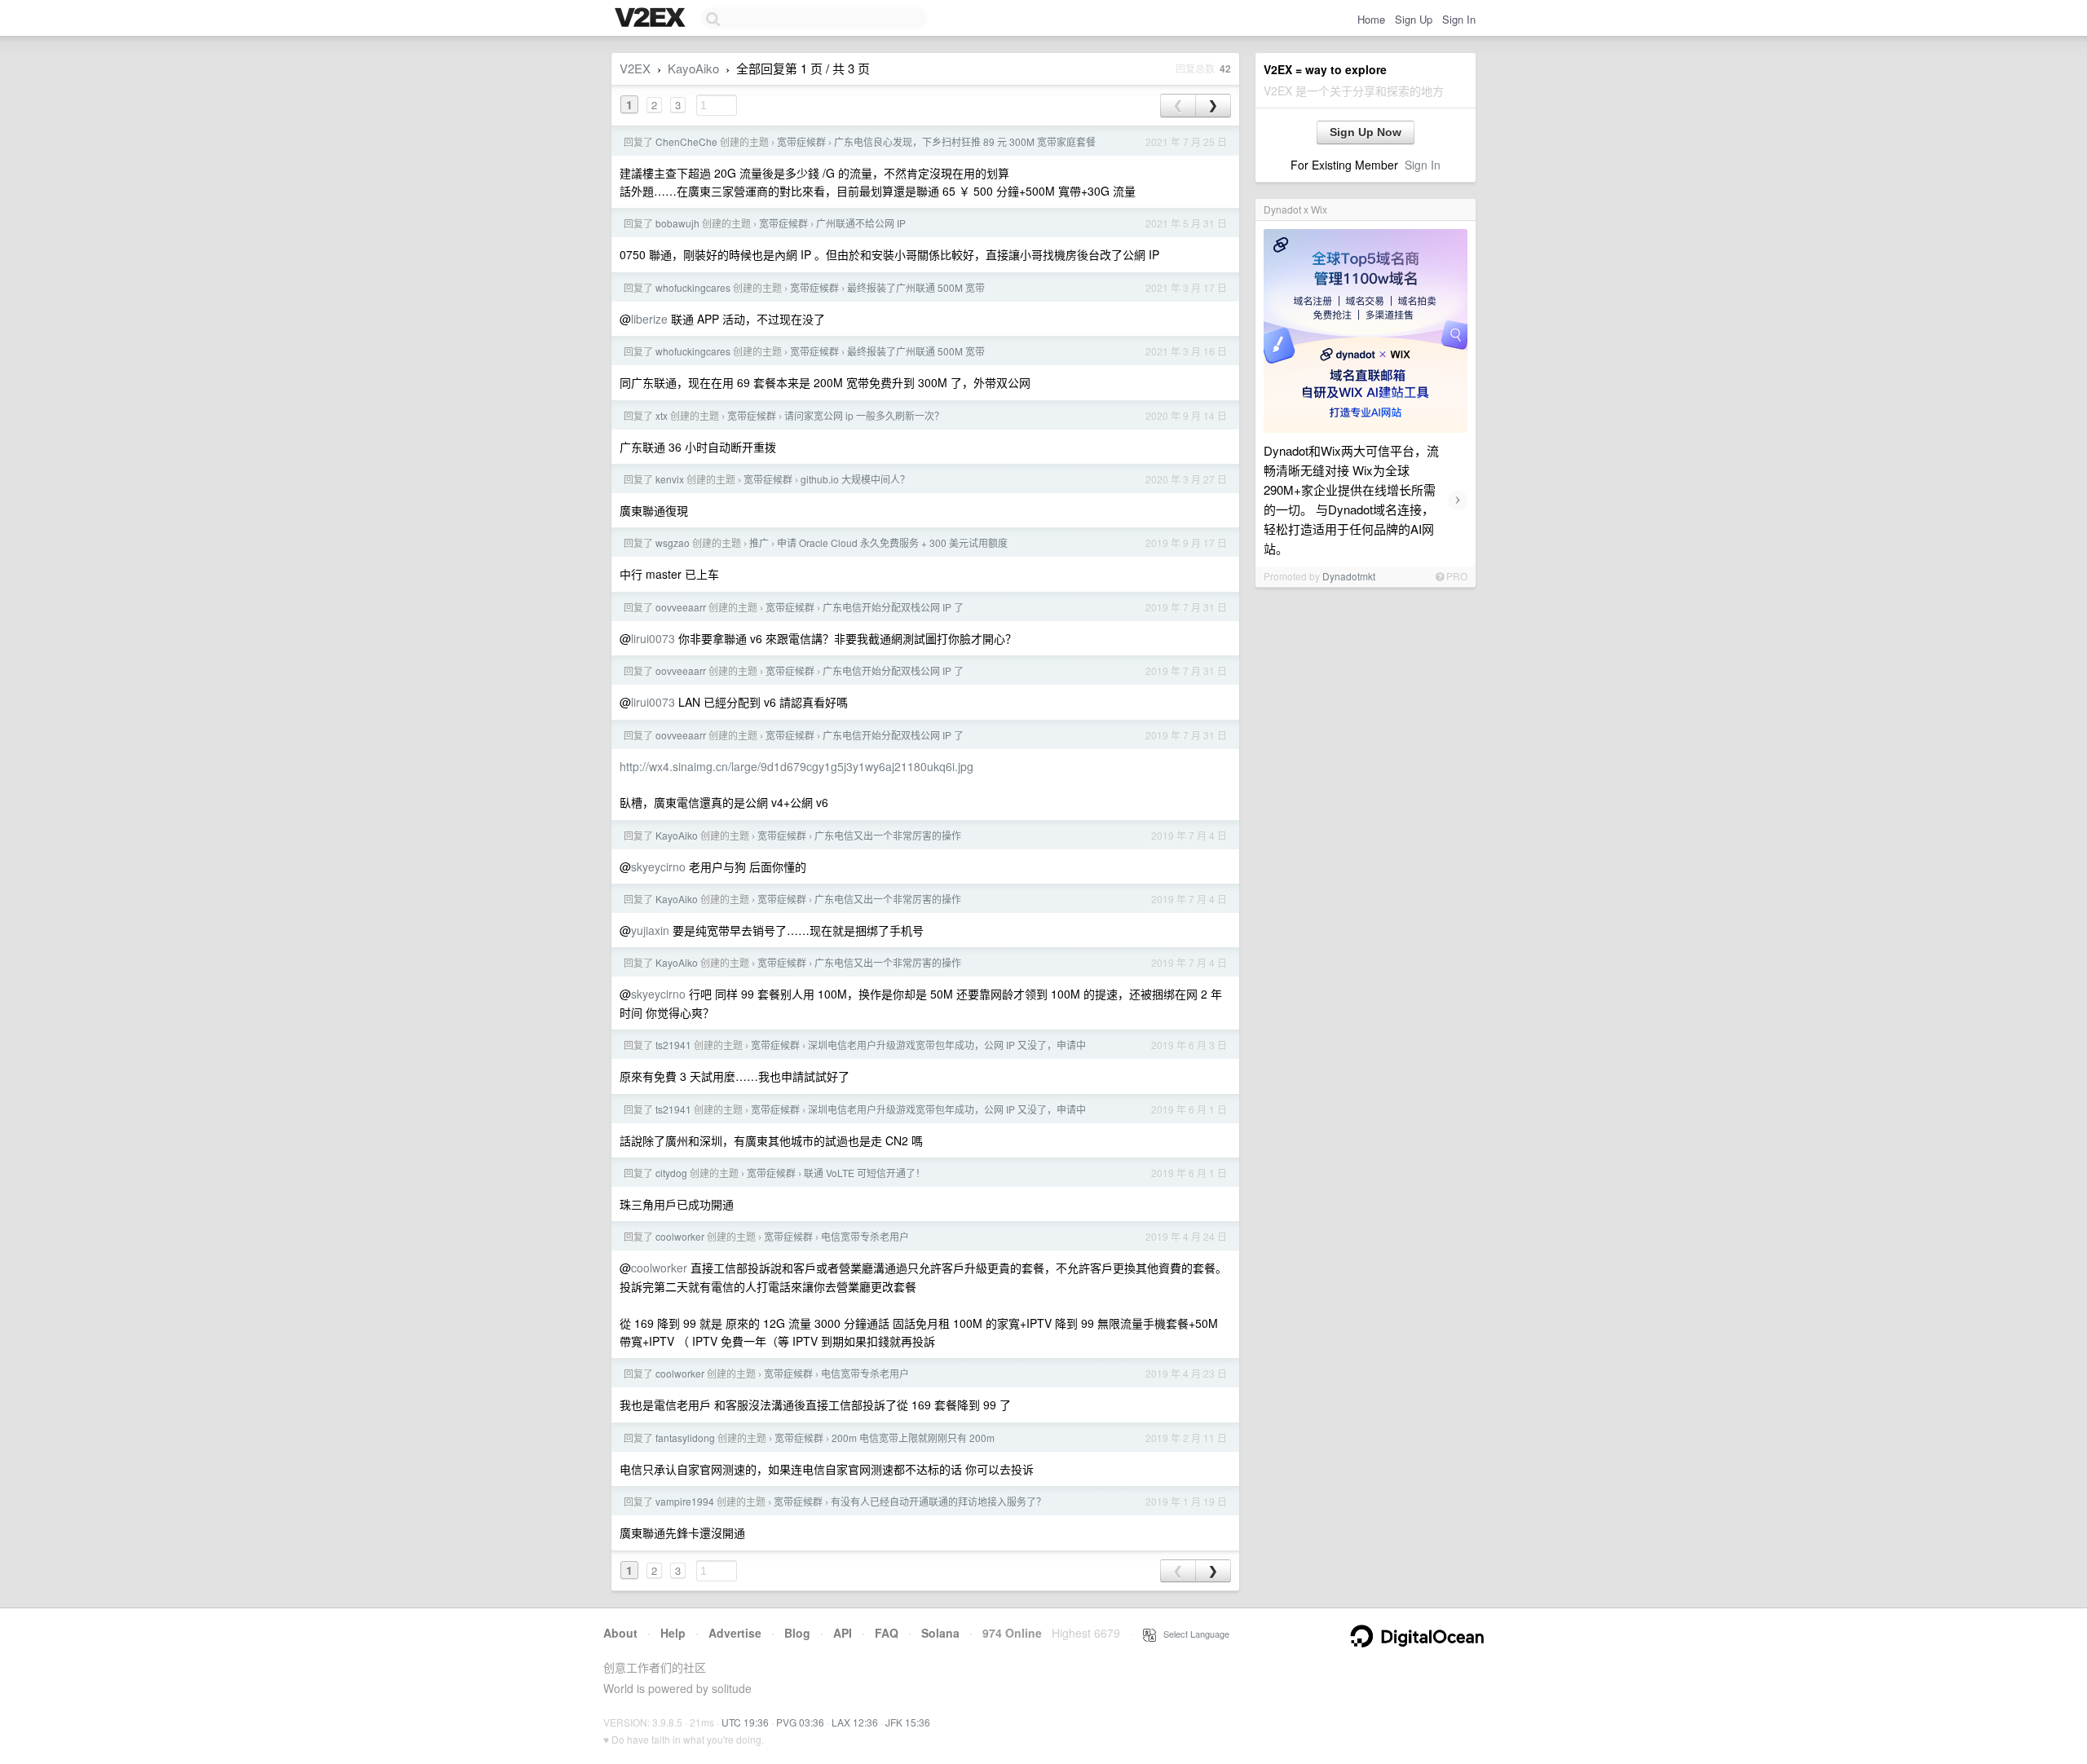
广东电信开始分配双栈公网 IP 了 (893, 607)
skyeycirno (658, 867)
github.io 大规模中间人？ (855, 479)
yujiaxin (650, 930)
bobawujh (677, 223)
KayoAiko (693, 68)
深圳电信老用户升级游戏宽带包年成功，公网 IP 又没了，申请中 (947, 1045)
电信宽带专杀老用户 (865, 1236)
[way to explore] (652, 19)
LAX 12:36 (855, 1722)
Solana (940, 1633)
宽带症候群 (801, 141)
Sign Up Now (1366, 132)
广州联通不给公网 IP (861, 223)
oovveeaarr (681, 607)
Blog (797, 1633)
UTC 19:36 (745, 1722)
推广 (759, 542)
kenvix (670, 479)
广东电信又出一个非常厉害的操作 (888, 835)
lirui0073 (653, 638)
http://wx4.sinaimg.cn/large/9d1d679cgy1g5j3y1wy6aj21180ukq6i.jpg (796, 766)
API (843, 1633)
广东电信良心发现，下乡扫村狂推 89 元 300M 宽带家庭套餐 (965, 141)
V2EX (635, 68)
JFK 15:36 (908, 1722)
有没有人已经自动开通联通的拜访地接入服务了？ (938, 1501)
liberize (649, 319)
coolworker (680, 1236)
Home (1371, 19)
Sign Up (1414, 19)
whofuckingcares (693, 287)
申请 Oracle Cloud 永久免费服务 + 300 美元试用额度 (892, 542)
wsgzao (673, 542)
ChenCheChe (686, 141)
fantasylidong (685, 1438)
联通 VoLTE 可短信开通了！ (865, 1173)
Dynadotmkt (1349, 576)
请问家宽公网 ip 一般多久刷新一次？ (864, 415)
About (620, 1633)
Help (673, 1633)
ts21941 (673, 1045)
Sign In (1459, 19)
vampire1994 (685, 1501)
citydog (671, 1173)
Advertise (735, 1633)
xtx (662, 415)
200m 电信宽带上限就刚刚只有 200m (913, 1438)
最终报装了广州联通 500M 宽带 (916, 287)
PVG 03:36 (800, 1722)
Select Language (1193, 1634)
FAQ (887, 1633)
